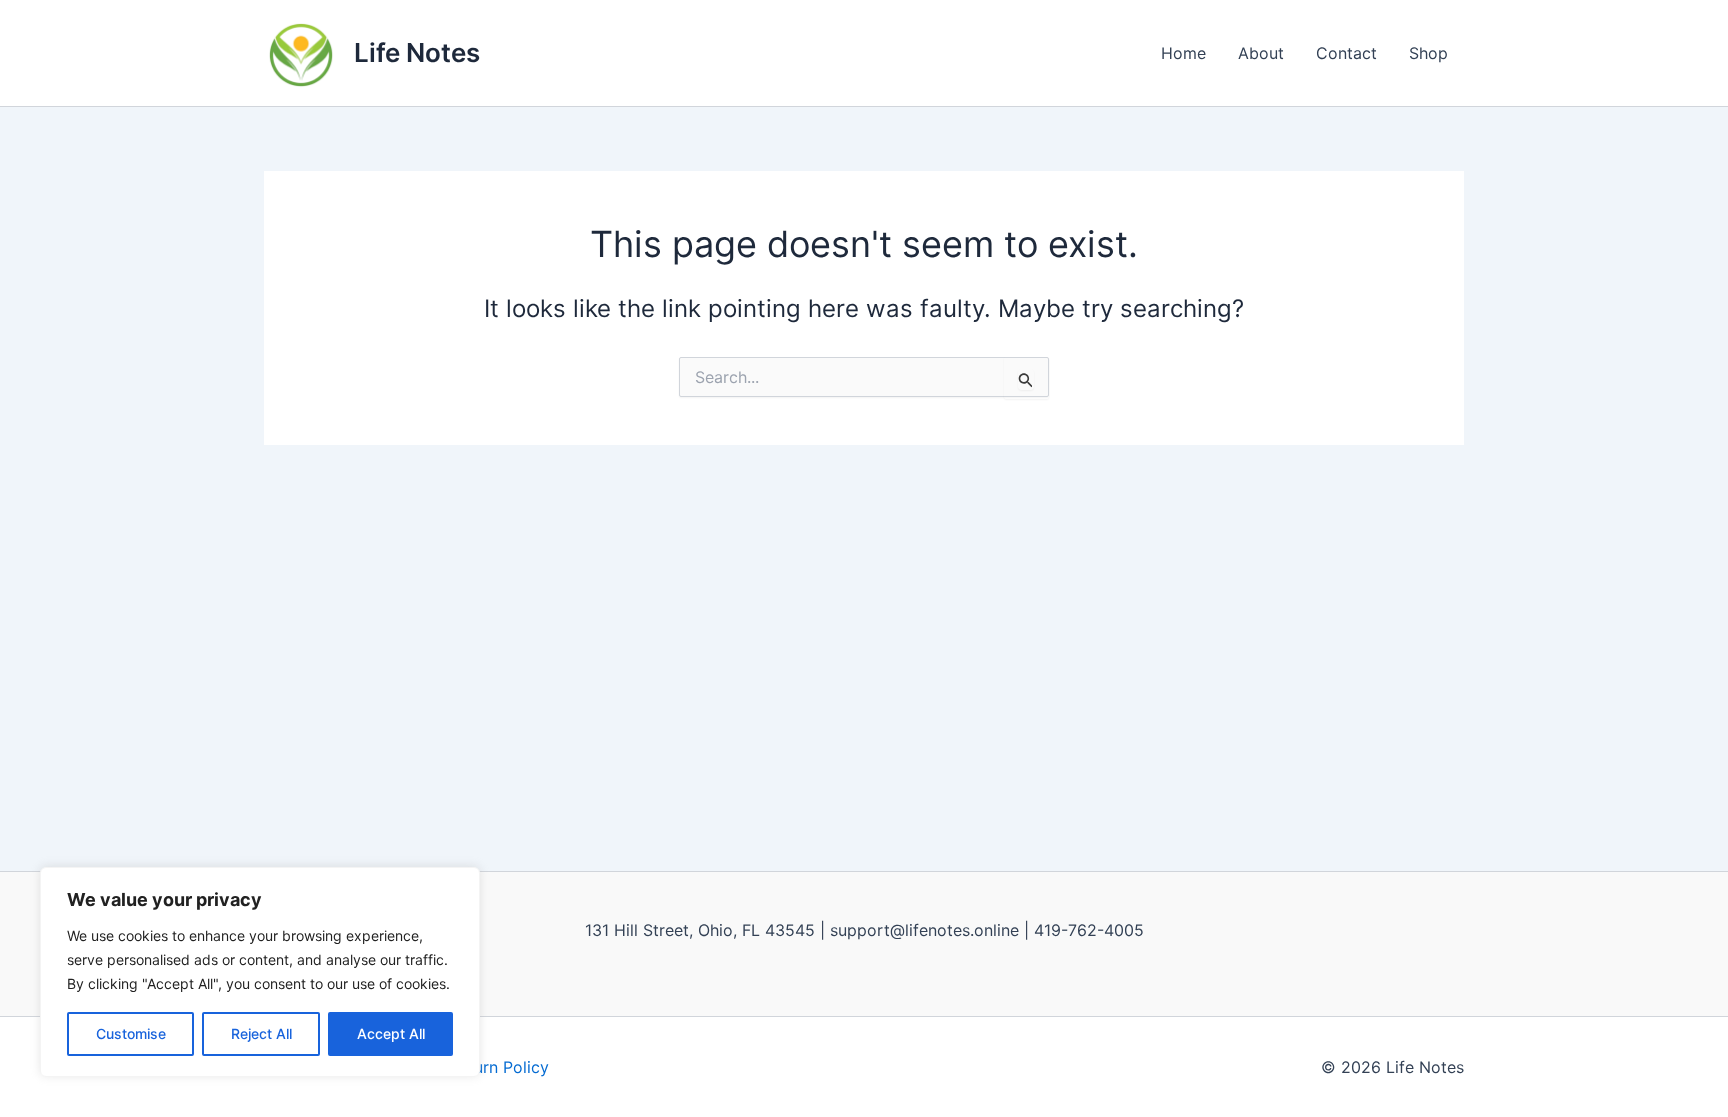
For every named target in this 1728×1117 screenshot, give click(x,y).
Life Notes (417, 52)
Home (1183, 53)
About (1261, 53)
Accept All (391, 1033)
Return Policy (499, 1067)
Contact (1346, 53)
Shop (1428, 53)
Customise (131, 1033)
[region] (260, 972)
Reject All (261, 1033)
